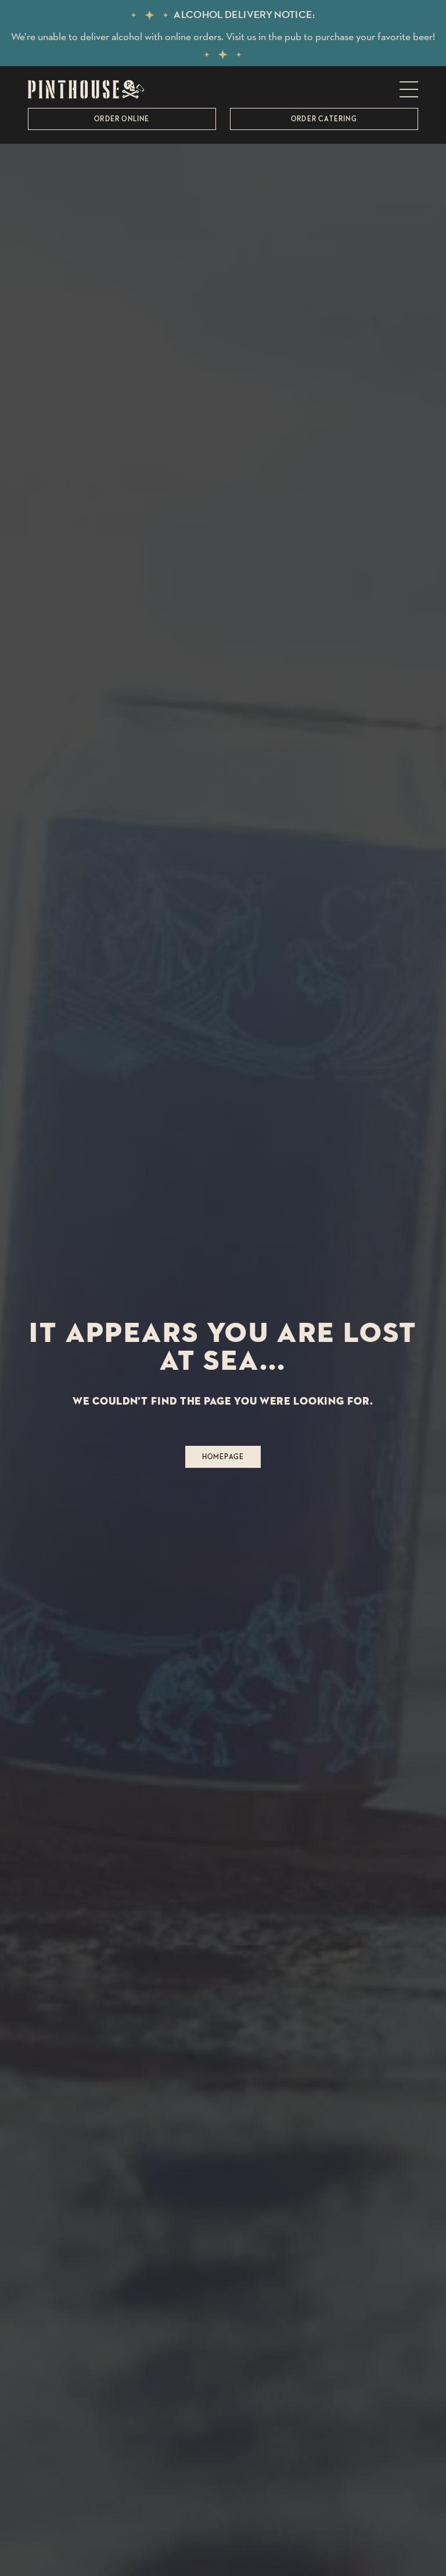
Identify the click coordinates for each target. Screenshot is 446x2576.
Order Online (122, 119)
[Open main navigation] (409, 89)
